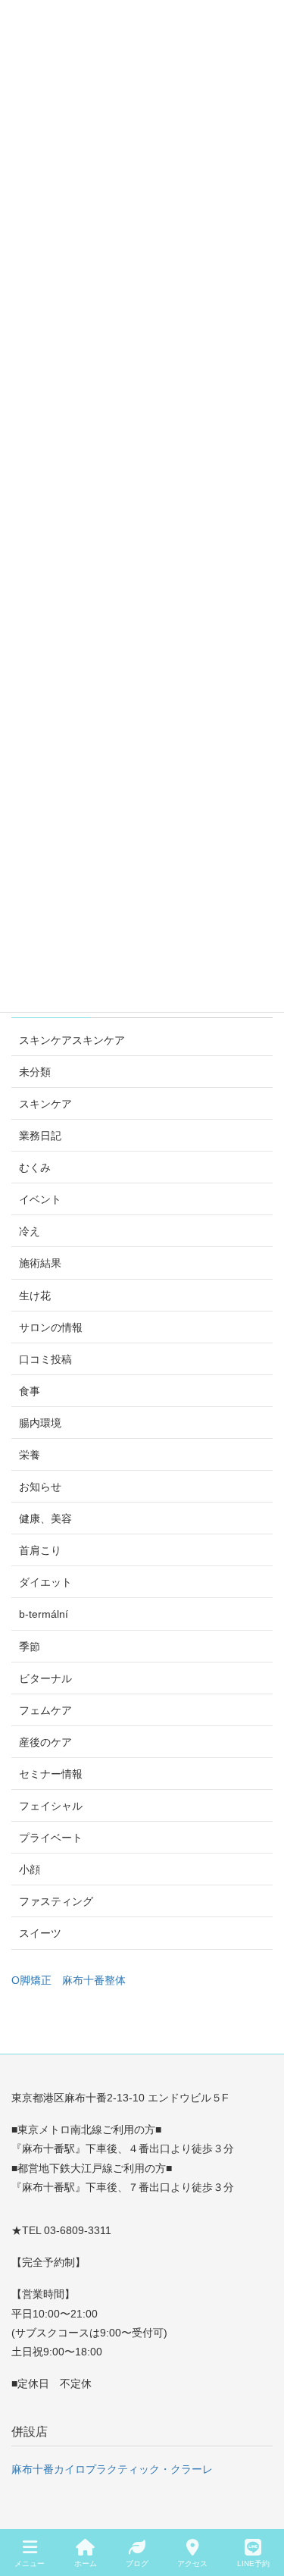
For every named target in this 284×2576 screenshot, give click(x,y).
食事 (30, 1391)
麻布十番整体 (94, 1980)
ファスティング (56, 1901)
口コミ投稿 (45, 1359)
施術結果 (40, 1263)
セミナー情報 (51, 1774)
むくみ (35, 1167)
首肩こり (40, 1550)
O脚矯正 (31, 1980)
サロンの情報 (51, 1327)
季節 (30, 1647)
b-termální (44, 1614)
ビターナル (45, 1678)
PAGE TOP (260, 2508)
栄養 (30, 1455)
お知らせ (40, 1487)
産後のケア (45, 1742)
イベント (40, 1199)
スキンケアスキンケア (72, 1040)
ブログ (137, 2563)
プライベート (51, 1838)
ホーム (86, 2563)
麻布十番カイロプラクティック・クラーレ (112, 2469)
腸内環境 (40, 1423)
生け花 (35, 1296)
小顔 (30, 1869)
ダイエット (45, 1582)
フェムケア (45, 1710)
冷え (30, 1231)
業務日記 (40, 1136)
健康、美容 (45, 1518)
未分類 (35, 1072)
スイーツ (40, 1933)
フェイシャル (51, 1806)
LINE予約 (253, 2563)
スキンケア (45, 1104)
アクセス (192, 2563)
